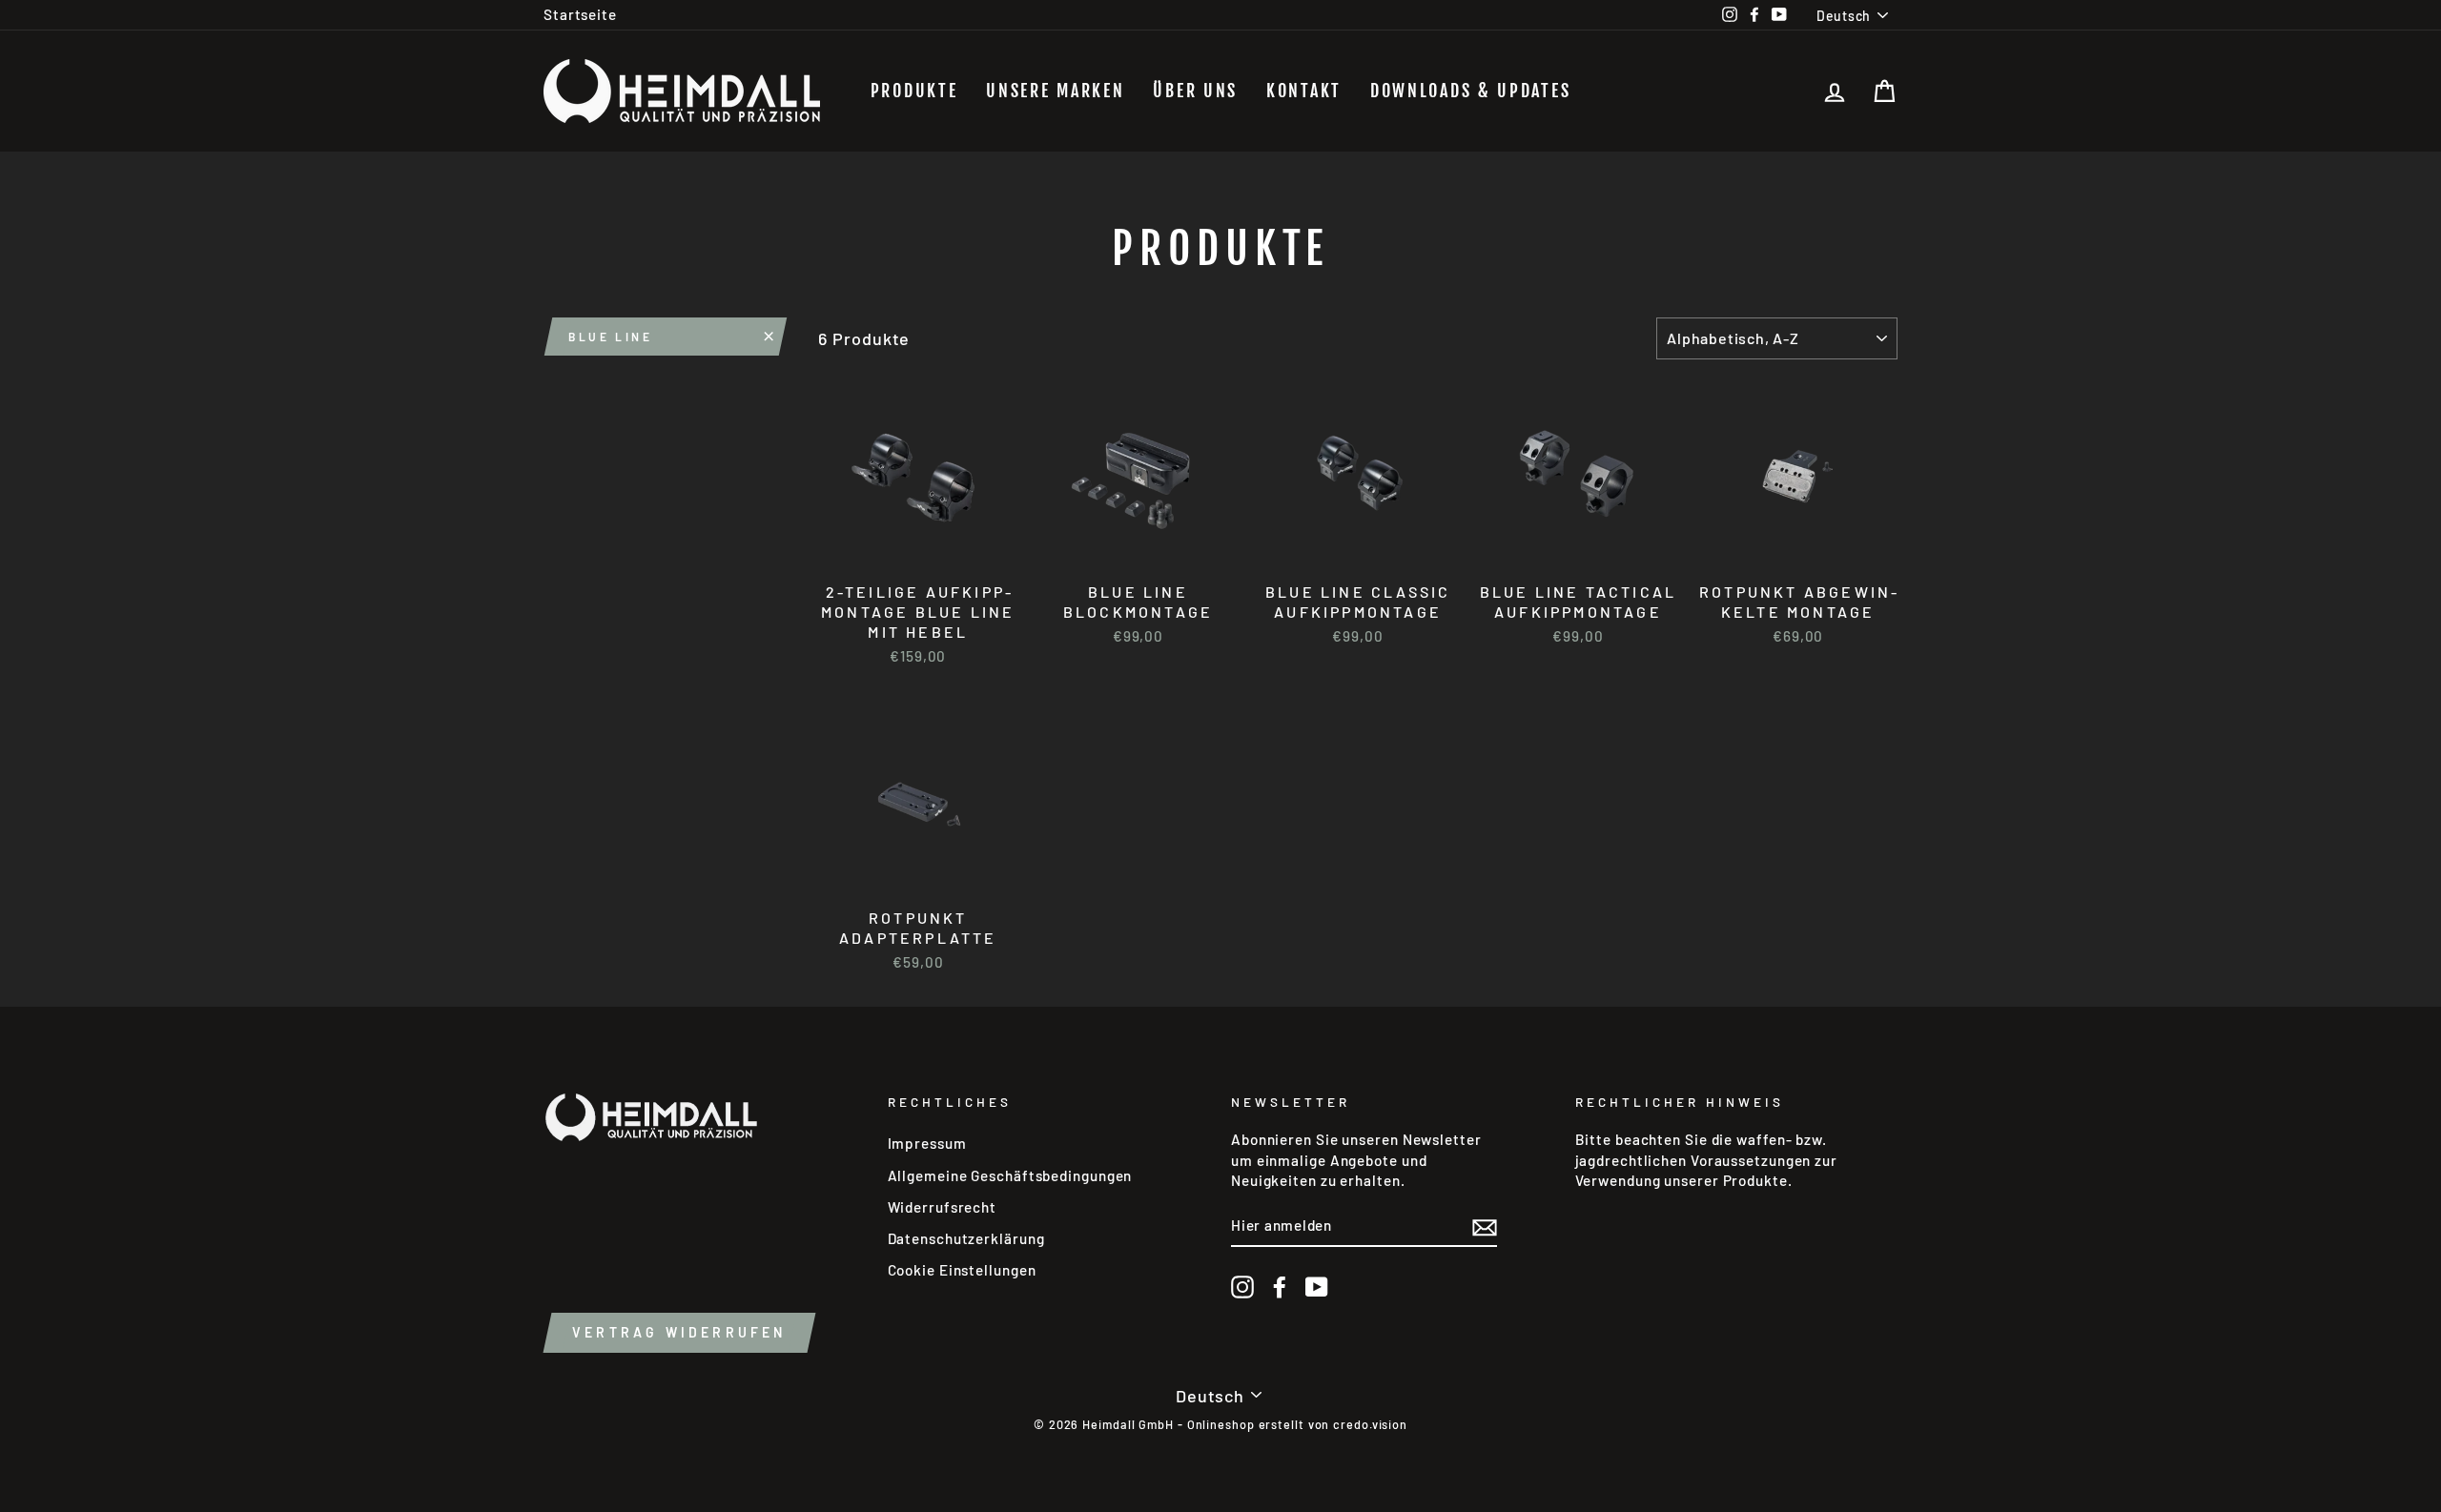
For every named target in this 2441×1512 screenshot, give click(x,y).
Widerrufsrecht (943, 1207)
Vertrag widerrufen (679, 1332)
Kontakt (1304, 91)
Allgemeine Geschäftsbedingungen (1010, 1175)
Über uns (1195, 91)
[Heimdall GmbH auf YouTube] (1317, 1287)
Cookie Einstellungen (962, 1270)
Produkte (914, 91)
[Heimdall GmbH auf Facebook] (1280, 1287)
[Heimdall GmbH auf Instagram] (1242, 1287)
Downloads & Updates (1470, 91)
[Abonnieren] (1485, 1226)
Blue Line (610, 337)
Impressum (927, 1143)
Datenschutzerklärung (966, 1238)
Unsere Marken (1055, 91)
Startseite (580, 14)
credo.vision (1370, 1424)
